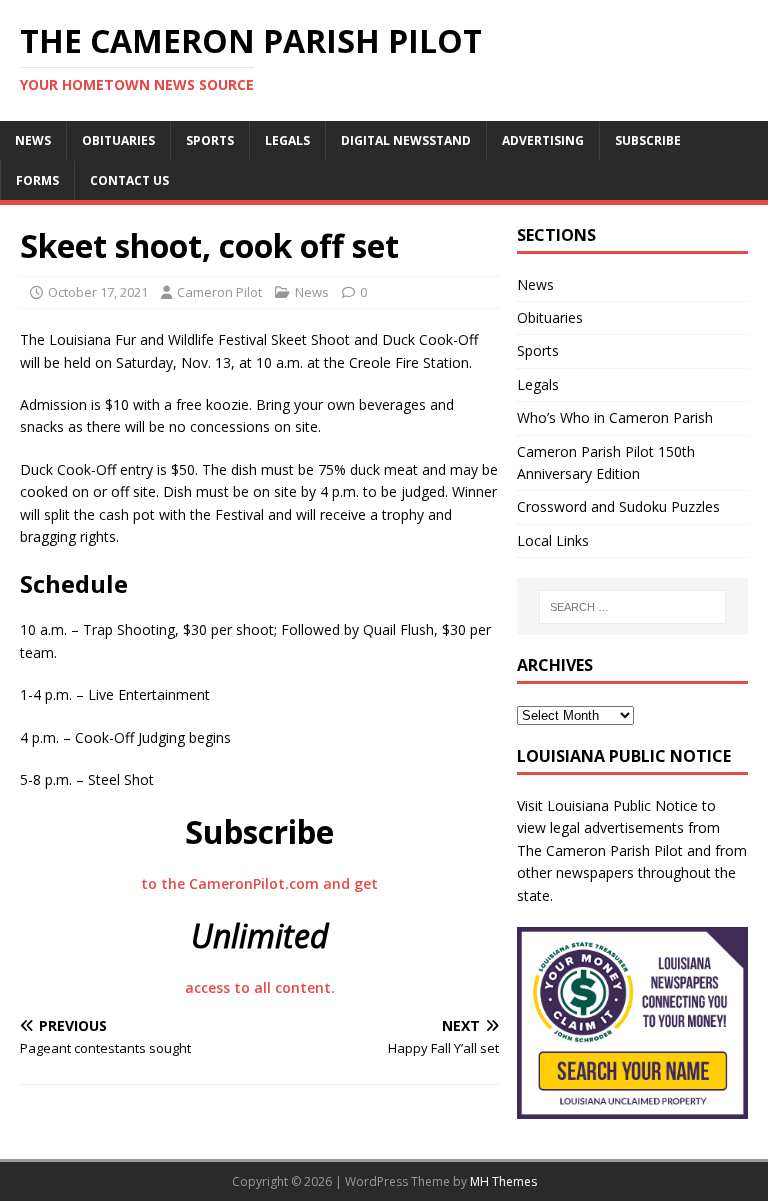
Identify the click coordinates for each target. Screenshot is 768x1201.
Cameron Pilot (219, 292)
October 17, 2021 (98, 292)
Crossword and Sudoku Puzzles (618, 506)
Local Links (553, 540)
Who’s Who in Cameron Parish (615, 417)
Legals (287, 140)
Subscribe (648, 140)
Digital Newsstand (406, 140)
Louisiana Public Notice (622, 805)
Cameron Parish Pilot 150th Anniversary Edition (606, 462)
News (33, 140)
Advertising (543, 140)
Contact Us (129, 180)
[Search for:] (632, 607)
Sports (210, 140)
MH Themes (503, 1181)
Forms (37, 180)
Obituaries (118, 140)
